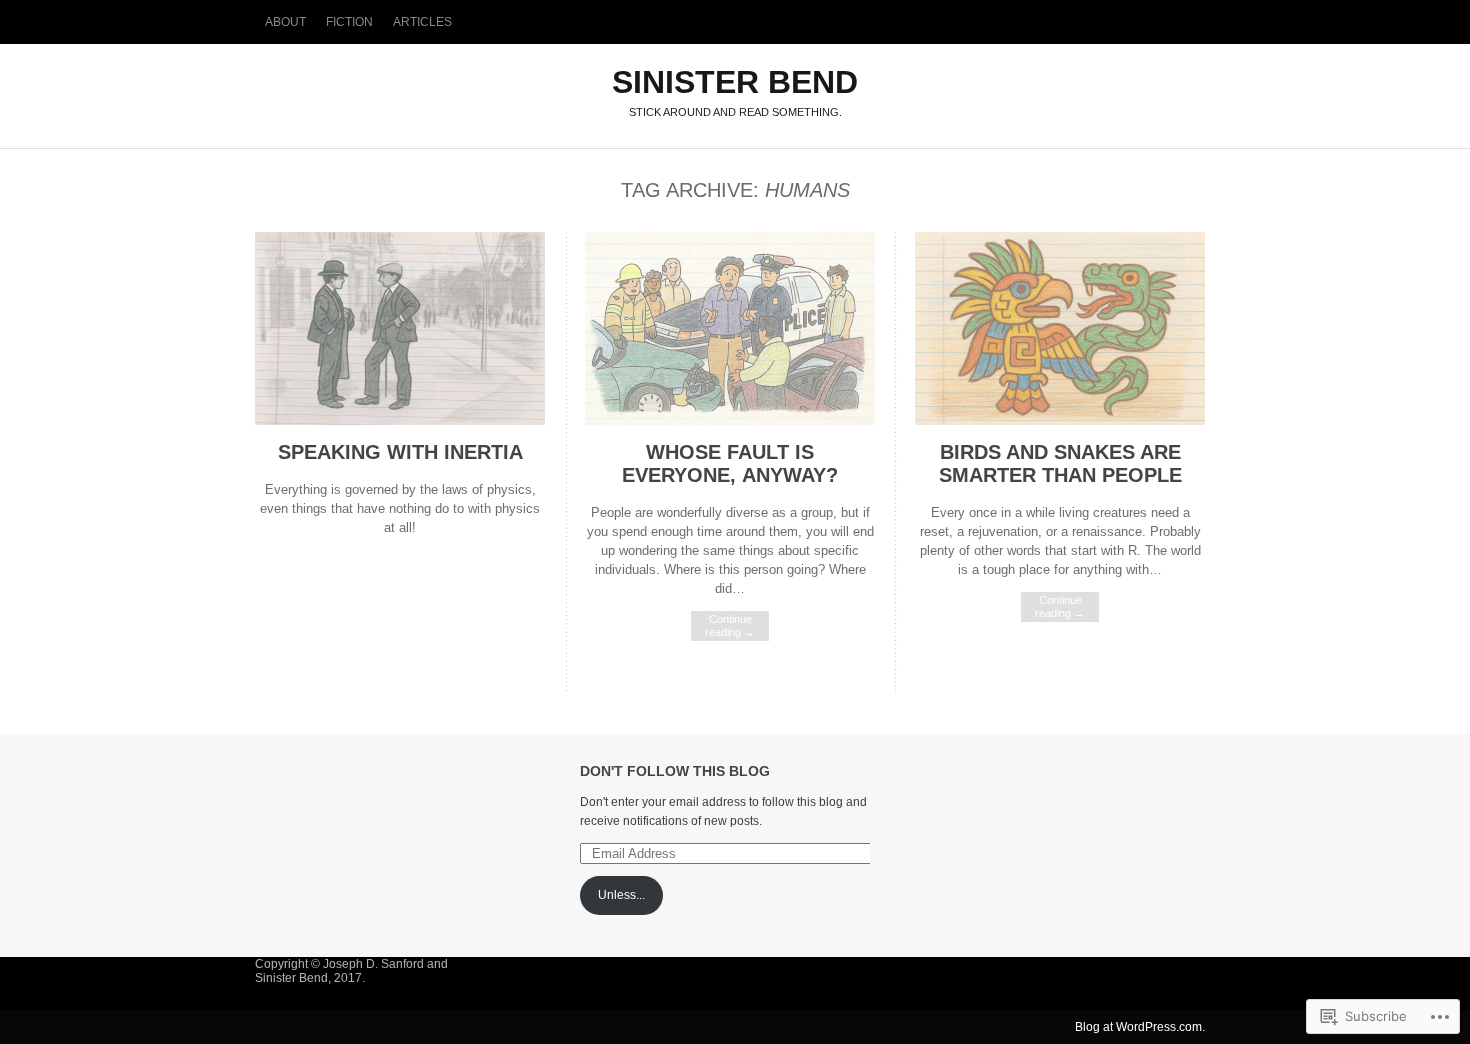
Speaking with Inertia (400, 452)
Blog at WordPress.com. (1140, 1027)
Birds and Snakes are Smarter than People (1060, 463)
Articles (422, 22)
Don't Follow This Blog (675, 771)
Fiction (349, 22)
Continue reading (730, 625)
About (285, 22)
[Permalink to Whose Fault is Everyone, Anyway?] (730, 420)
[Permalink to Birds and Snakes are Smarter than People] (1060, 420)
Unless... (621, 895)
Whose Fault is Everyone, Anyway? (730, 463)
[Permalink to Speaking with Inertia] (400, 420)
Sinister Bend (735, 82)
